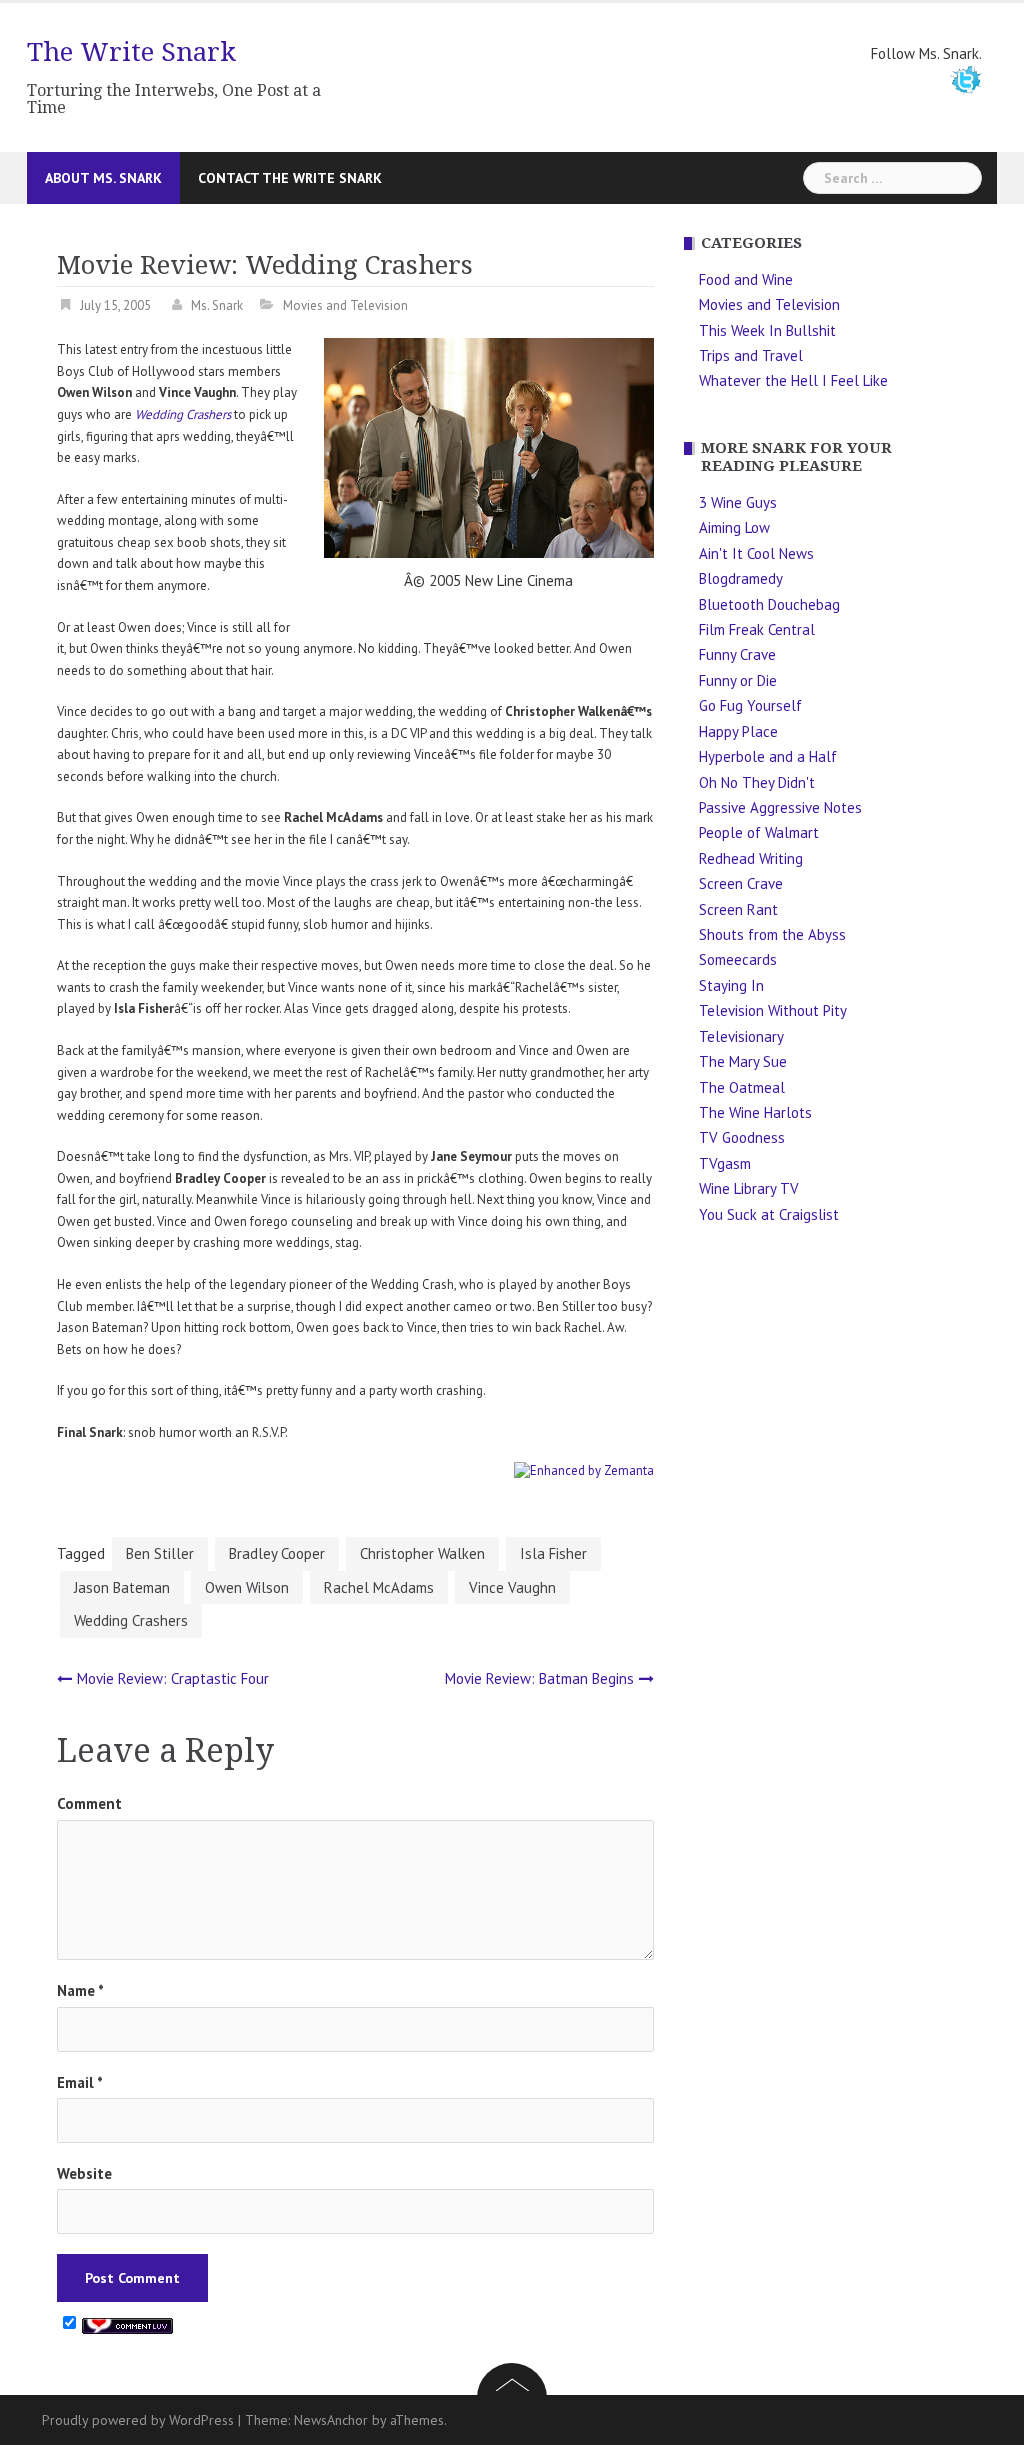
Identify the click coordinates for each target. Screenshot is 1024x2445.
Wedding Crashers (183, 414)
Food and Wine (746, 279)
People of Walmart (759, 832)
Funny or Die (738, 680)
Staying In (731, 985)
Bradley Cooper (277, 1553)
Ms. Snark (217, 305)
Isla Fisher (553, 1553)
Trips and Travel (751, 355)
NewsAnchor (331, 2420)
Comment (89, 1803)
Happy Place (738, 731)
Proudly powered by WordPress (138, 2420)
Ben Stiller (160, 1553)
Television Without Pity (773, 1010)
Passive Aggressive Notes (780, 807)
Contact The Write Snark (290, 178)
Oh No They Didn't (757, 782)
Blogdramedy (741, 578)
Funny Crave (737, 654)
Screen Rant (738, 909)
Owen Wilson (247, 1587)
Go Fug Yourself (750, 705)
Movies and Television (345, 305)
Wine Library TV (749, 1188)
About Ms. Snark (103, 178)
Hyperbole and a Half (768, 756)
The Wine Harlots (755, 1112)
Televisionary (741, 1036)
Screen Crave (741, 883)
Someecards (738, 959)
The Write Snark (131, 52)
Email (80, 2082)
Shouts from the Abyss (772, 934)
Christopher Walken (422, 1553)
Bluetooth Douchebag (769, 604)
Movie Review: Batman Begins (539, 1678)
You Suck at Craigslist (769, 1214)
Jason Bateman (122, 1587)
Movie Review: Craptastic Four (173, 1678)
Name (80, 1990)
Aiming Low (734, 527)
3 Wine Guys (738, 502)
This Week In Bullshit (767, 330)
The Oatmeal (742, 1087)
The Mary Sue (743, 1061)
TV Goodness (742, 1137)
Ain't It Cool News (756, 553)
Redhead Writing (751, 858)
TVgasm (725, 1163)
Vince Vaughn (512, 1587)
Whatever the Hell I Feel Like (793, 380)
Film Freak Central (757, 629)
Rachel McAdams (379, 1587)
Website (84, 2173)
